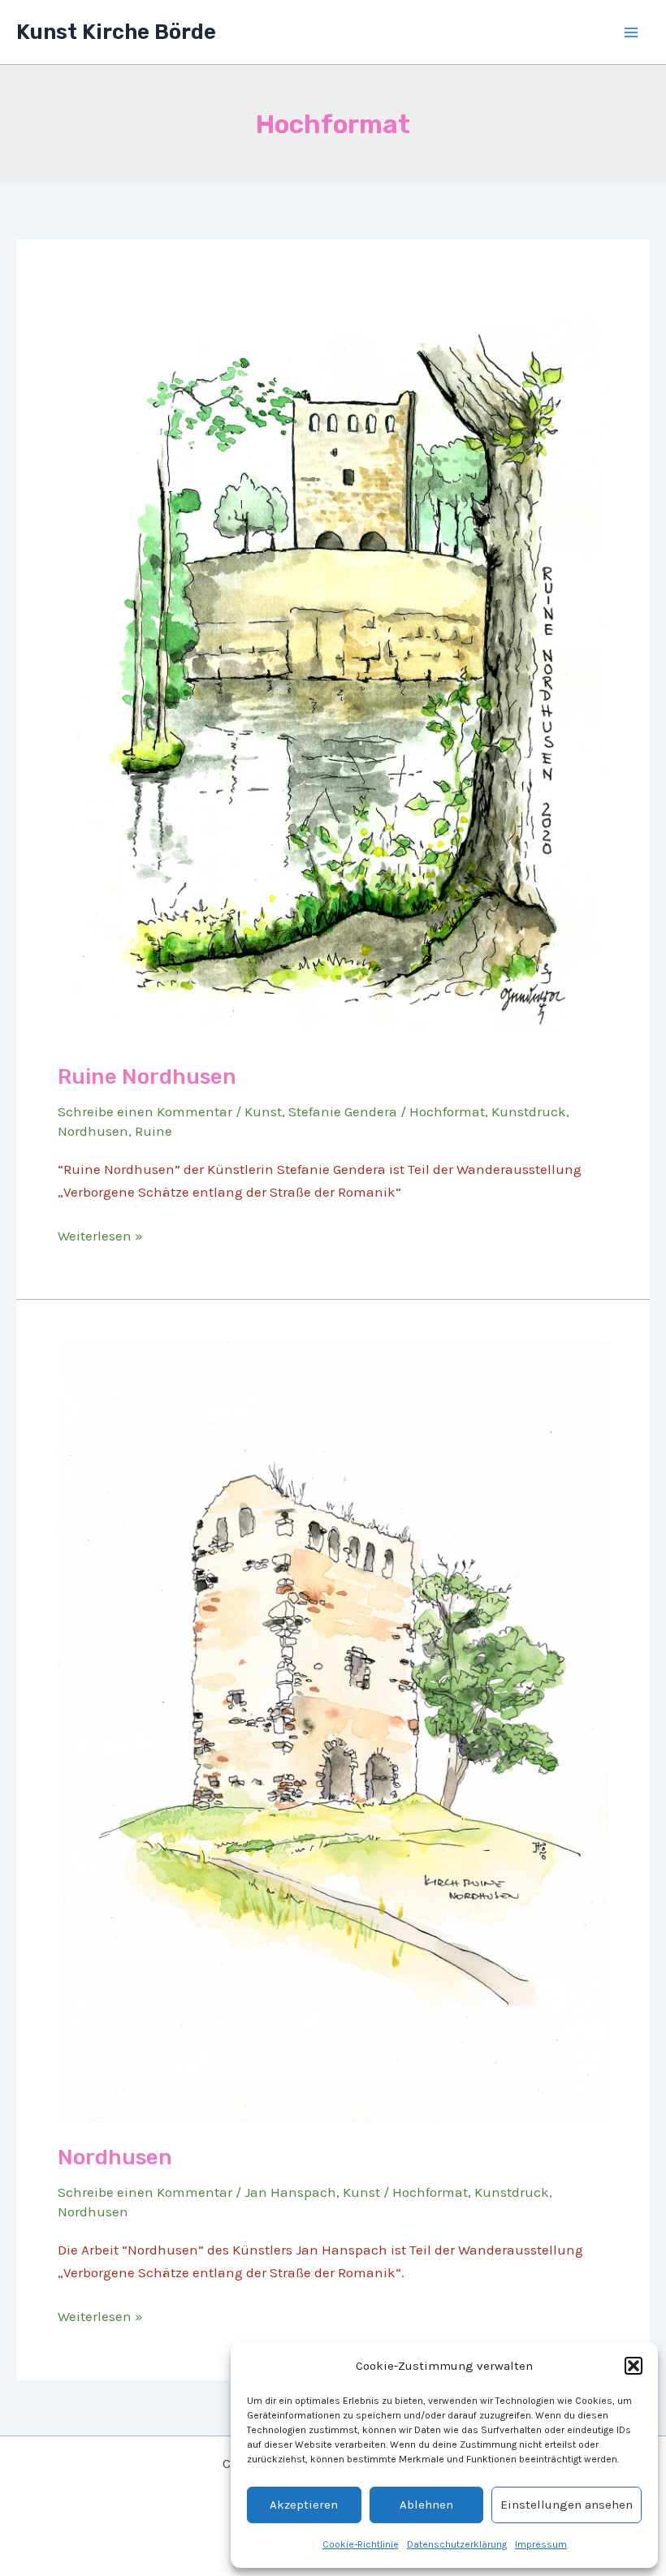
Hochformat (447, 1111)
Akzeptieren (304, 2505)
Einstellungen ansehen (567, 2505)
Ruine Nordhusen (147, 1077)
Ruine (154, 1131)
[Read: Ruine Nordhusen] (333, 660)
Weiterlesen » (100, 1237)
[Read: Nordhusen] (333, 1731)
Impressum (541, 2544)
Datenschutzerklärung (457, 2544)
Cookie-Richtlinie (361, 2544)
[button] (634, 2366)
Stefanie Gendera (343, 1111)
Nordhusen (93, 1131)
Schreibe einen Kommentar (145, 1111)
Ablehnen (426, 2505)
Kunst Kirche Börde (116, 32)
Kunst (263, 1111)
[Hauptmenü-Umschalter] (632, 32)
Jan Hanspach (290, 2192)
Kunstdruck (529, 1111)
